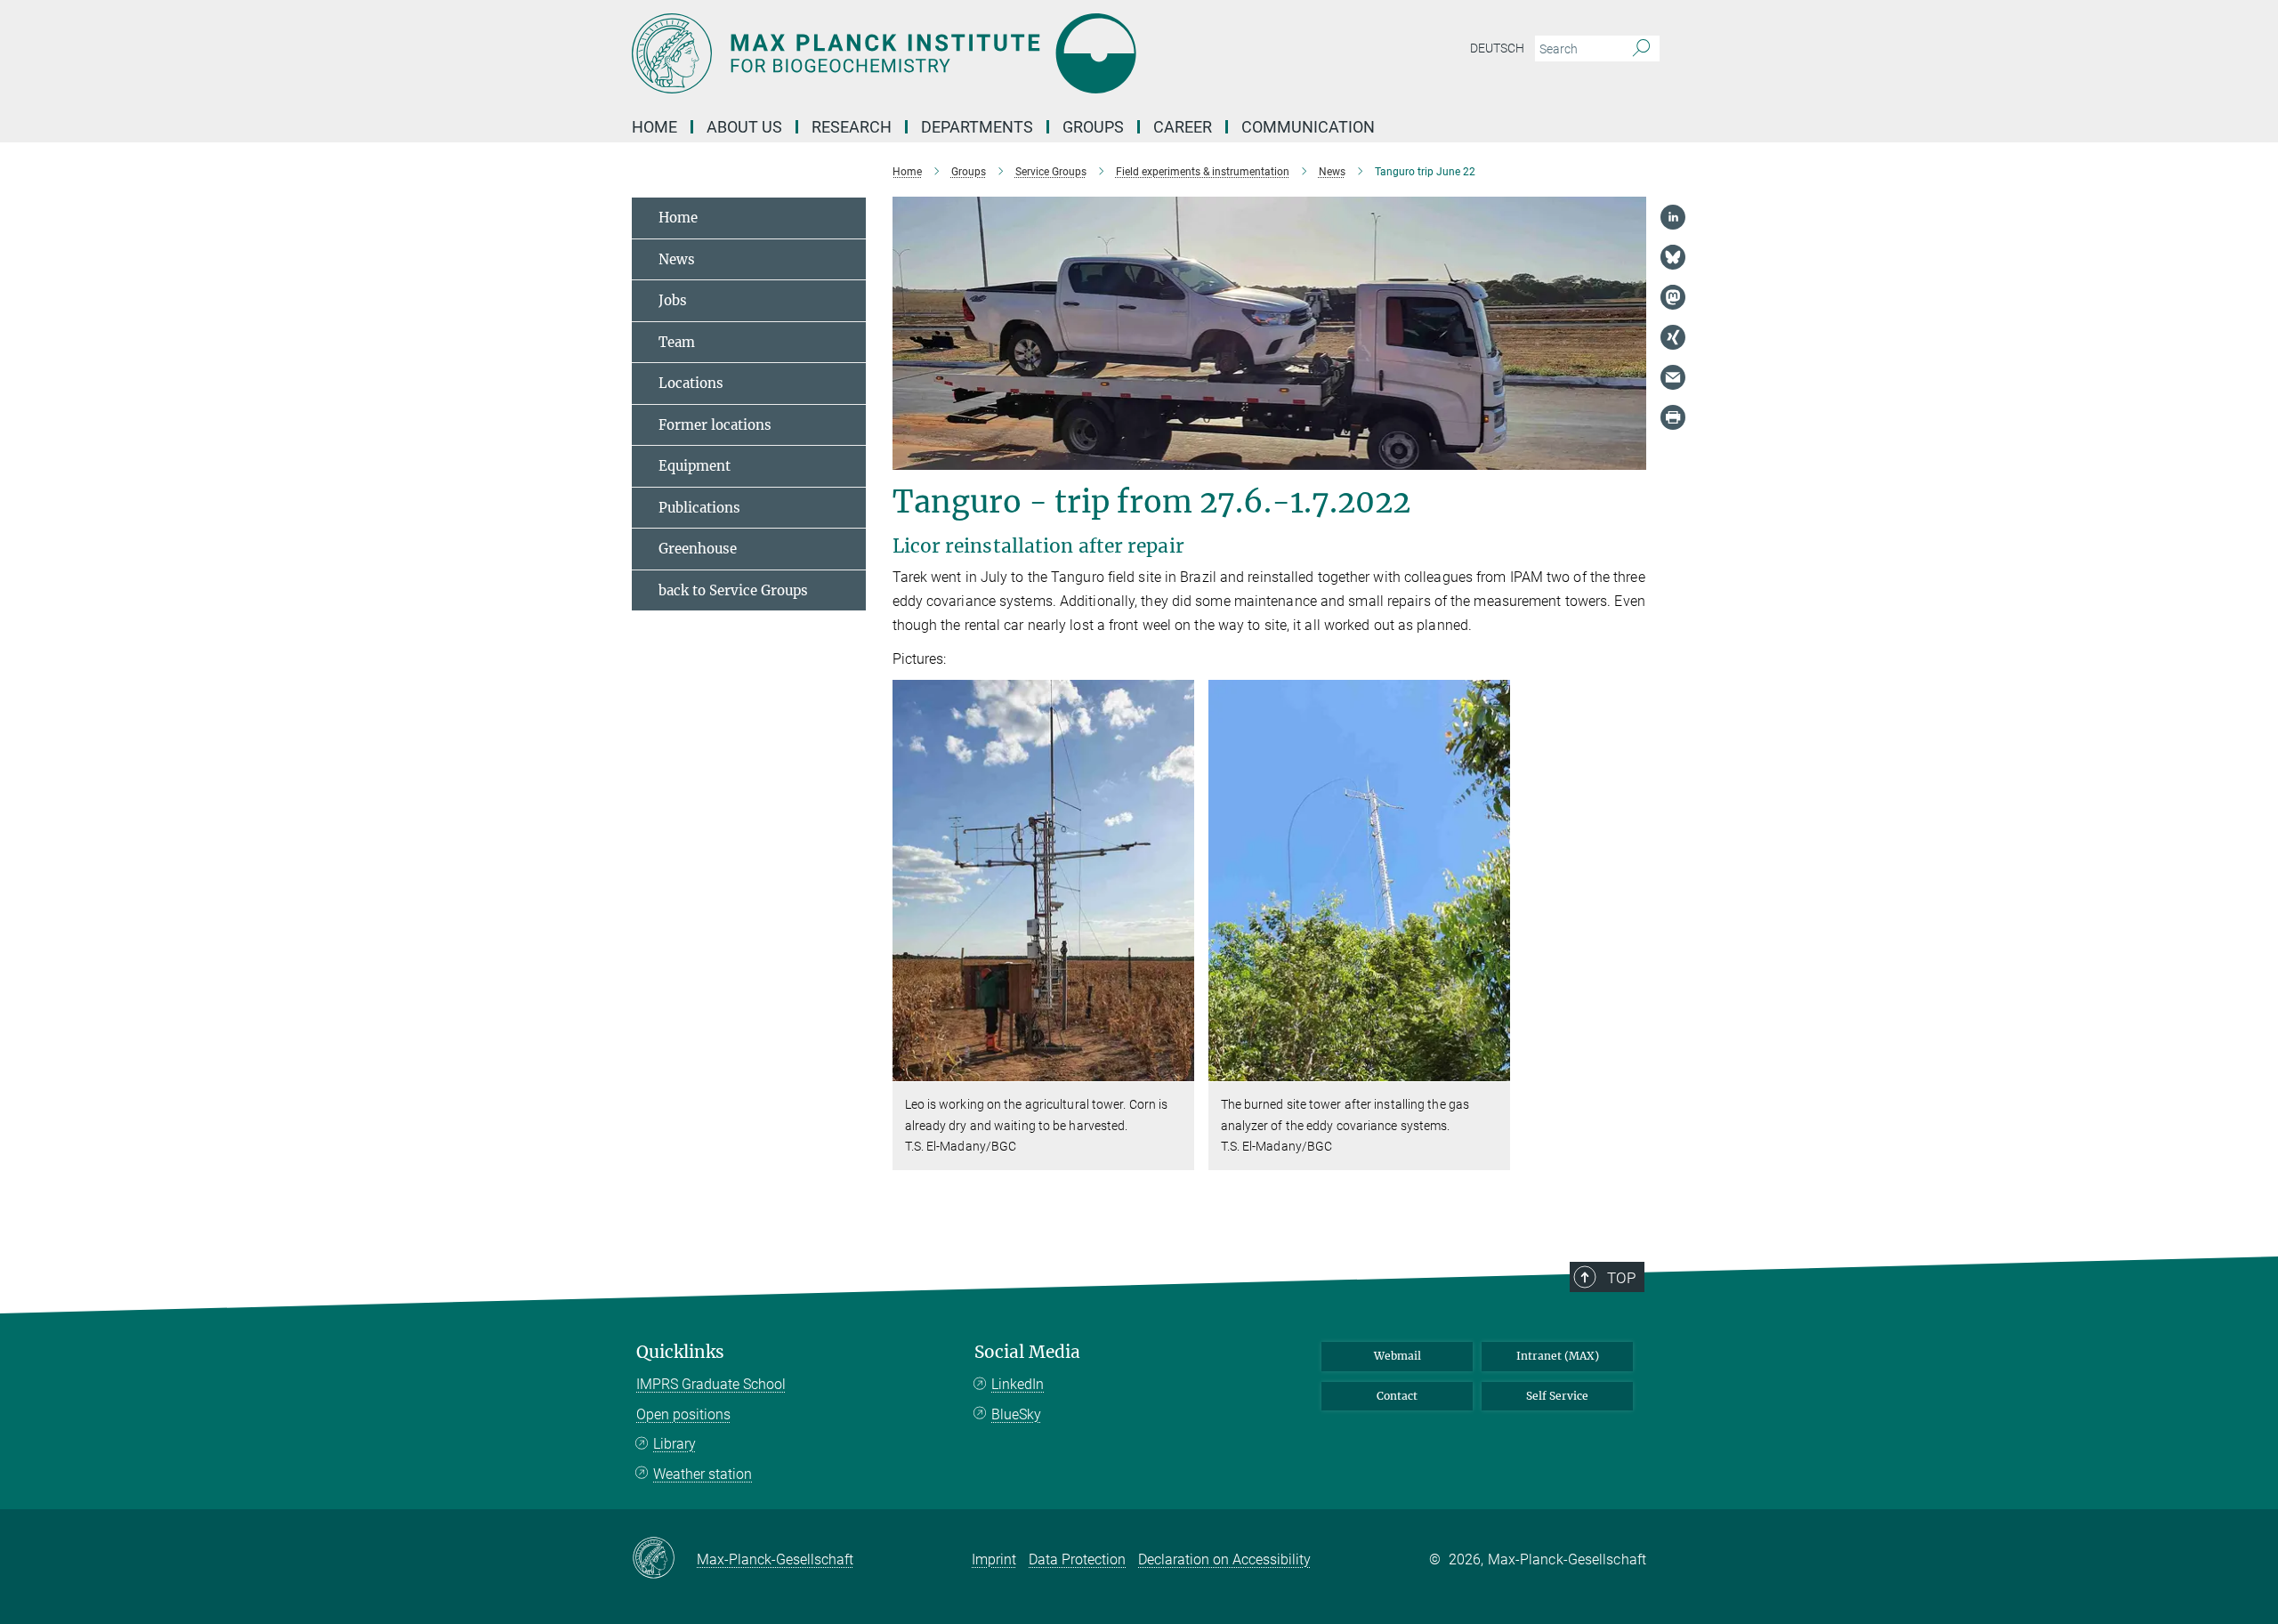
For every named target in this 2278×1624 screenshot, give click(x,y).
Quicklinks (680, 1352)
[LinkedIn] (1673, 217)
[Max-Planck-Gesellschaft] (664, 1559)
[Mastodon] (1673, 297)
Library (675, 1444)
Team (677, 342)
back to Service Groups (733, 590)
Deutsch (1497, 48)
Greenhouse (698, 549)
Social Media (1027, 1352)
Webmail (1397, 1356)
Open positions (683, 1414)
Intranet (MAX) (1558, 1356)
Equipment (695, 466)
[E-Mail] (1673, 377)
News (677, 259)
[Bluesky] (1673, 257)
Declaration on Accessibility (1224, 1559)
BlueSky (1016, 1414)
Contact (1397, 1396)
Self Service (1557, 1396)
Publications (699, 508)
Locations (691, 383)
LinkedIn (1018, 1384)
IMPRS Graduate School (711, 1384)
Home (654, 127)
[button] (1179, 1069)
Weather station (703, 1474)
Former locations (715, 425)
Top (1621, 1278)
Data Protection (1077, 1559)
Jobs (673, 300)
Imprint (994, 1559)
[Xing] (1673, 337)
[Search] (1641, 49)
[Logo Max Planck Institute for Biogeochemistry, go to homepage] (965, 53)
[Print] (1673, 417)
